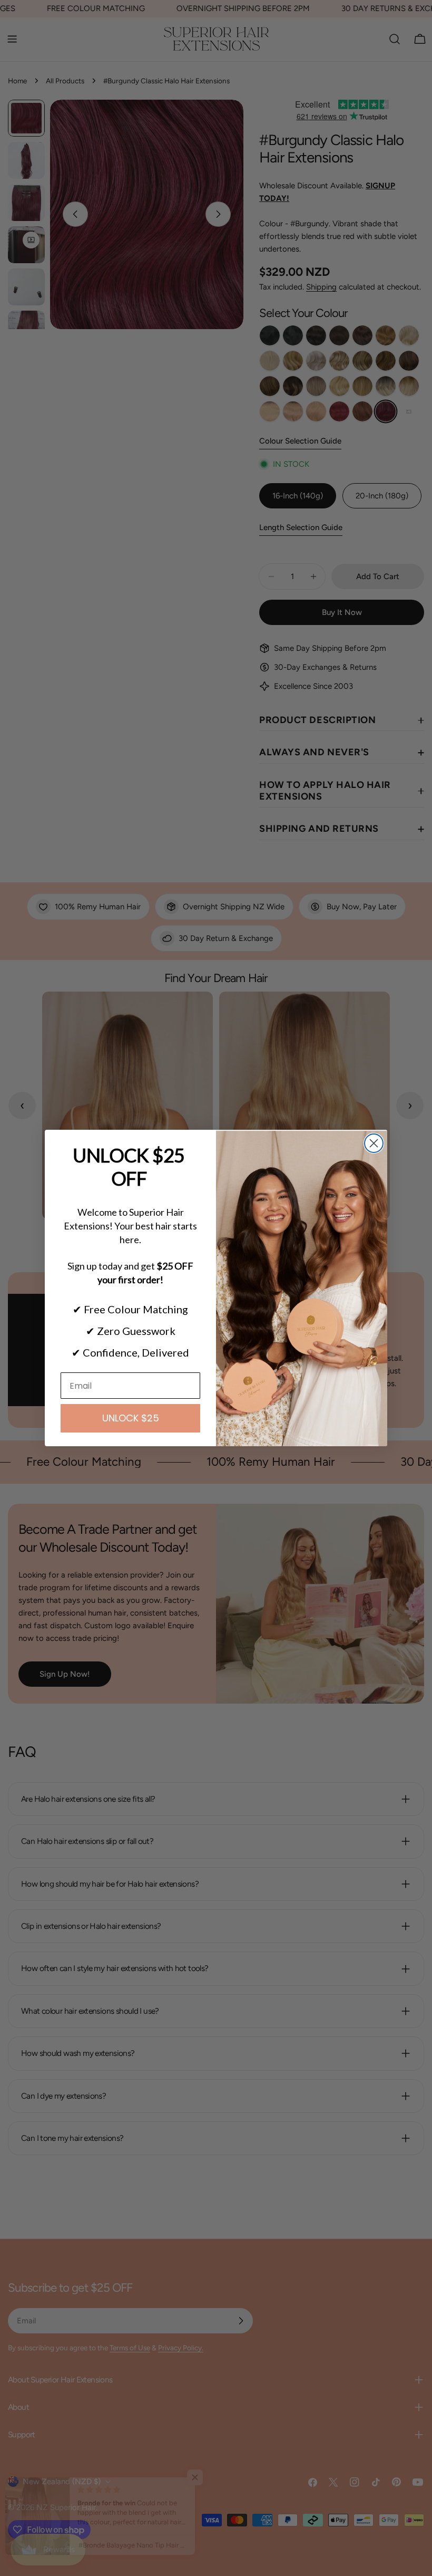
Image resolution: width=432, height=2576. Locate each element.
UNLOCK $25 (131, 1418)
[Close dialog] (374, 1143)
